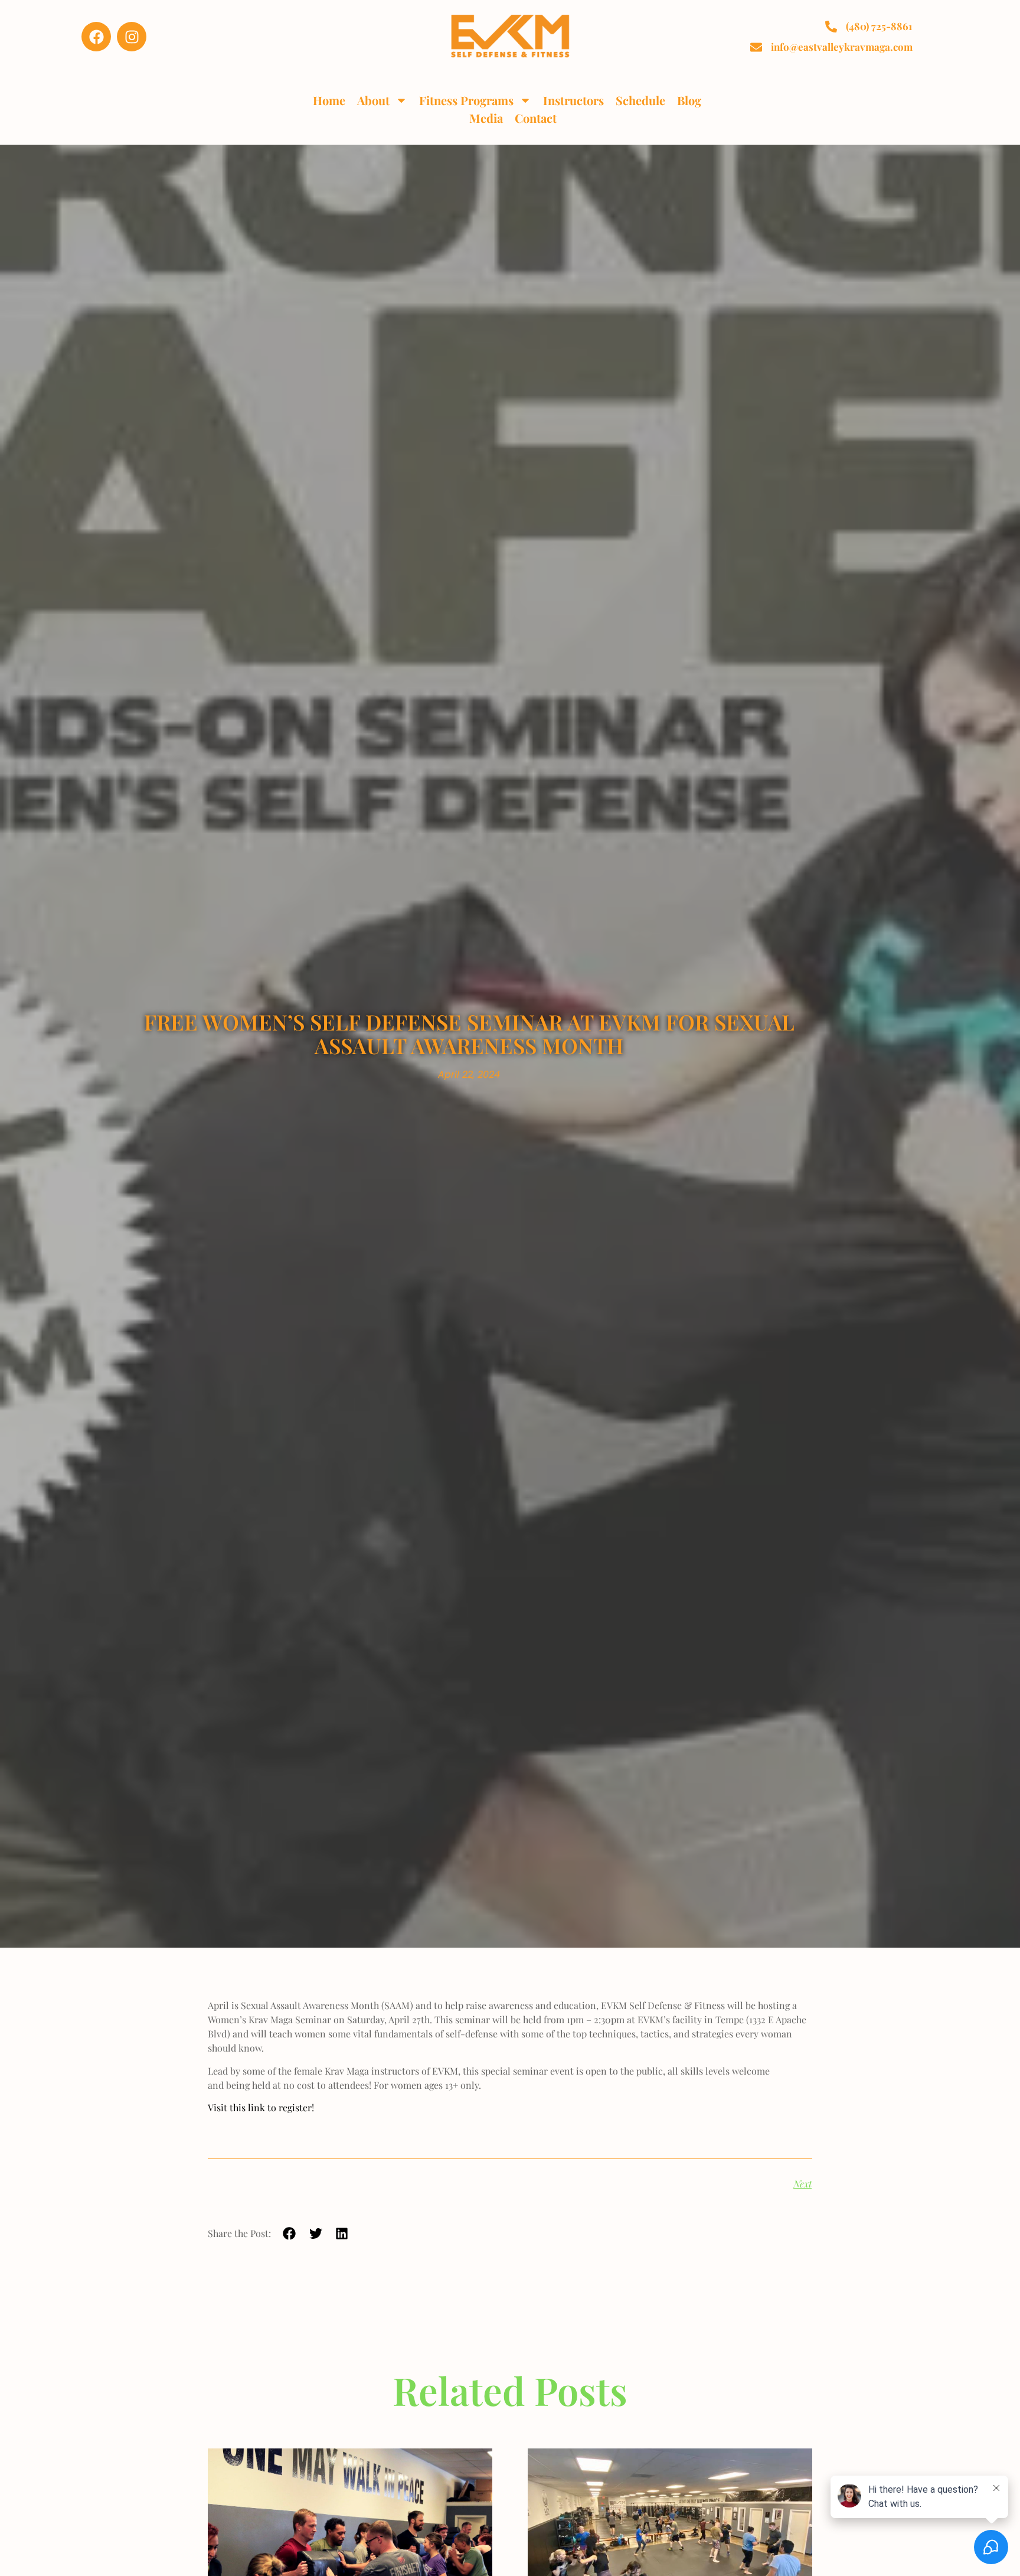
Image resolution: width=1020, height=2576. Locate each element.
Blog (689, 100)
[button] (290, 2233)
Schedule (640, 100)
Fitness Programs (466, 100)
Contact (536, 118)
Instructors (573, 100)
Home (329, 100)
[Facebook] (96, 37)
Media (486, 118)
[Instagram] (132, 37)
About (373, 100)
